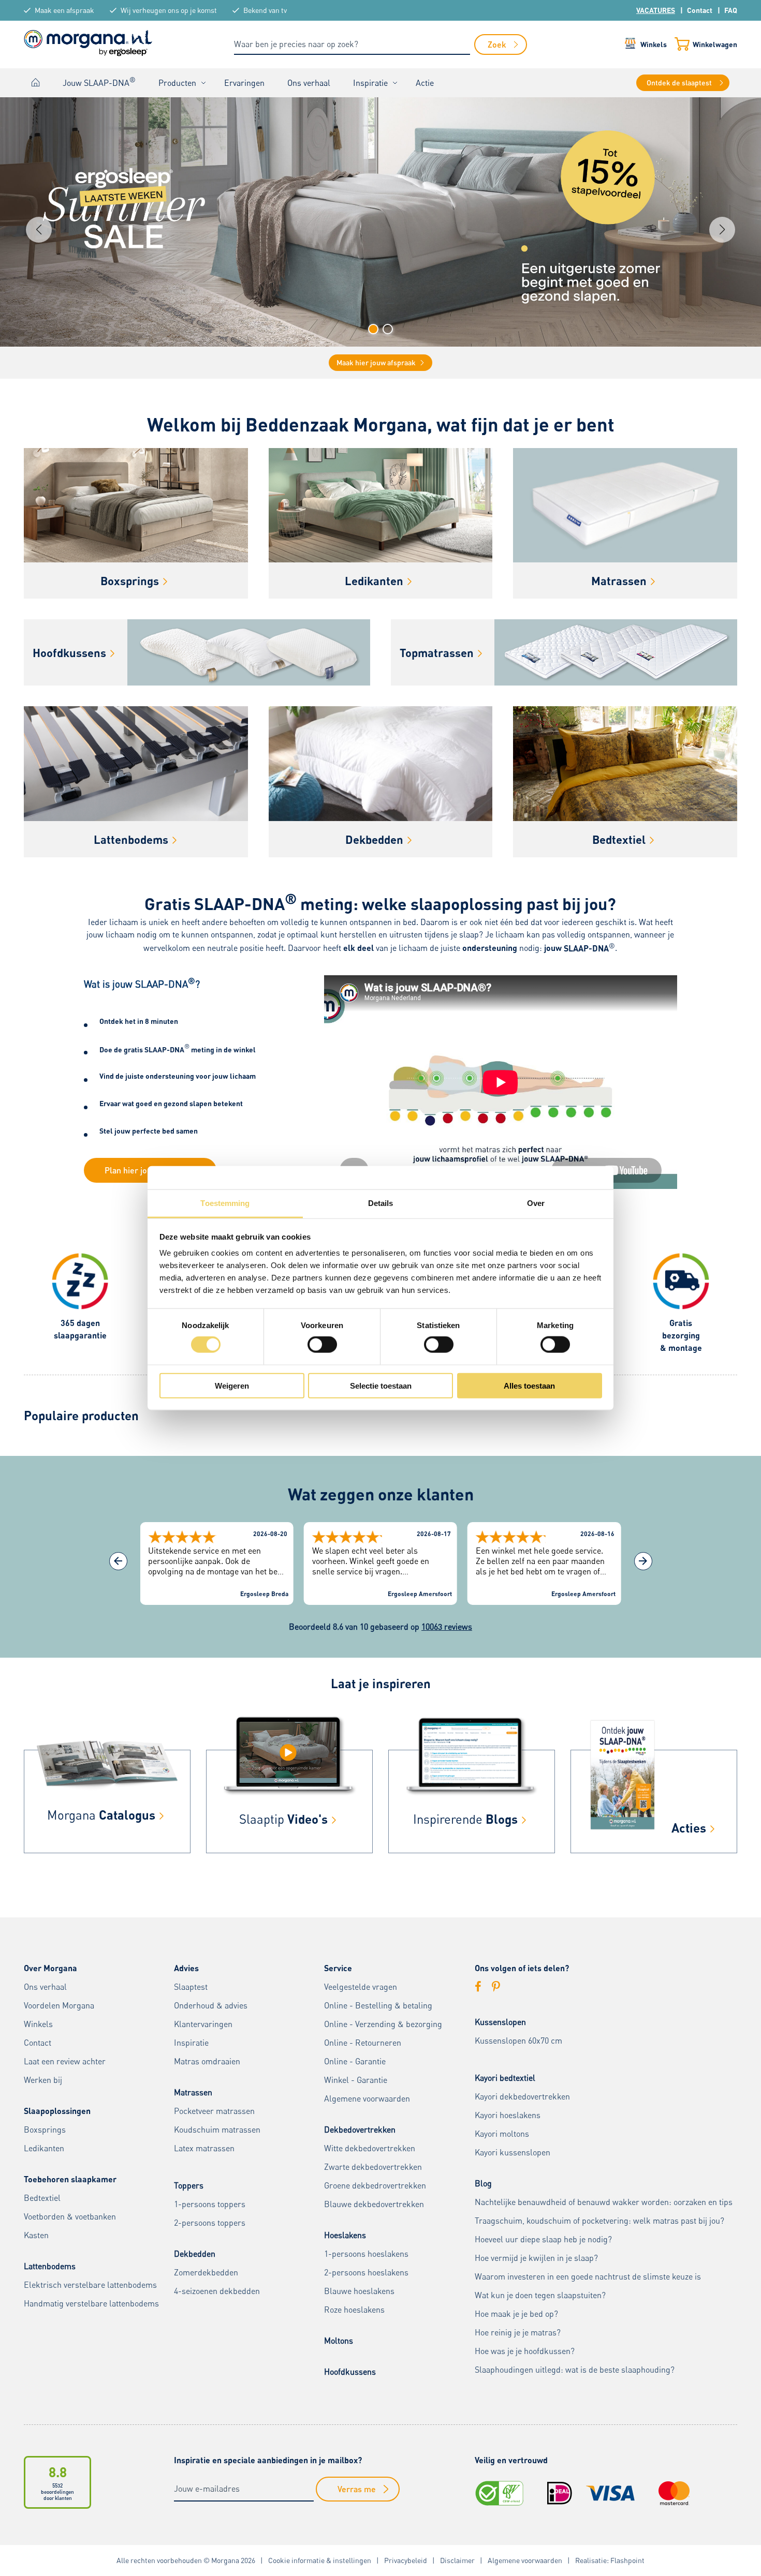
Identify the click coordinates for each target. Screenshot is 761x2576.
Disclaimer (457, 2560)
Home (36, 83)
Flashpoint (627, 2560)
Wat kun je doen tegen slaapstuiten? (540, 2295)
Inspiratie (370, 83)
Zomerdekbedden (206, 2272)
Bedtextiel (42, 2198)
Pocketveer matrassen (214, 2111)
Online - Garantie (355, 2061)
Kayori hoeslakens (508, 2115)
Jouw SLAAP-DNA (99, 82)
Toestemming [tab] (225, 1203)
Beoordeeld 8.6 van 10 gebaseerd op (380, 1627)
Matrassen (193, 2092)
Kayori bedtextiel (505, 2078)
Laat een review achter (65, 2061)
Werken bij (43, 2080)
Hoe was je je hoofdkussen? (525, 2351)
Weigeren (232, 1385)
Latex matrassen (204, 2148)
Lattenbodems (50, 2266)
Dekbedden (195, 2254)
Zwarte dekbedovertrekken (373, 2167)
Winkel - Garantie (356, 2080)
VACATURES (656, 10)
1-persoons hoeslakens (366, 2254)
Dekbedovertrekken (360, 2130)
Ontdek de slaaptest (679, 83)
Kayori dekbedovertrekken (522, 2096)
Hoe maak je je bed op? (516, 2314)
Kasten (36, 2235)
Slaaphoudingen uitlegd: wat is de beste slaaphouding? (575, 2370)
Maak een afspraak (64, 10)
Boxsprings (45, 2130)
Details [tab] (381, 1203)
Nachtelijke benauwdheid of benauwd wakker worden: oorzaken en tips (604, 2202)
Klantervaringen (203, 2024)
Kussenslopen (500, 2022)
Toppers (189, 2185)
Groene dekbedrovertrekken (375, 2185)
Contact (700, 10)
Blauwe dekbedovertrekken (374, 2204)
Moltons (339, 2341)
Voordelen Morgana (59, 2005)
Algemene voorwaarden (367, 2098)
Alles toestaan (529, 1385)
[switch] (322, 1345)
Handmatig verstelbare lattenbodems (91, 2303)
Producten (177, 83)
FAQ (731, 10)
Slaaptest (191, 1987)
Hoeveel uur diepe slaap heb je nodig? (543, 2239)
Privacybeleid (406, 2560)
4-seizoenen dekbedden (217, 2291)
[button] (373, 329)
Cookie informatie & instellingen (320, 2560)
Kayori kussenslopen (513, 2152)
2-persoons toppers (210, 2223)
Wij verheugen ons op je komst (169, 10)
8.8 (58, 2472)
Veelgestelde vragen (361, 1987)
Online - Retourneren (363, 2043)
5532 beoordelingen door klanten (57, 2492)
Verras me (357, 2489)
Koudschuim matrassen (217, 2130)
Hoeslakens (345, 2235)
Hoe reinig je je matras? (518, 2332)
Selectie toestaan (381, 1385)
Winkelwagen (715, 44)
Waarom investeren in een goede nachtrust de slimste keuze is (588, 2276)
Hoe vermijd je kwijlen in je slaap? (536, 2258)
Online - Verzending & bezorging (383, 2024)
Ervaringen (244, 83)
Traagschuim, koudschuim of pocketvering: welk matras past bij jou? (599, 2221)
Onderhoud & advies (211, 2005)
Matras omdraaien (207, 2061)
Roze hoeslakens (354, 2310)
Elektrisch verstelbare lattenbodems (90, 2285)
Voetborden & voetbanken (70, 2216)
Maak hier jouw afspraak (376, 362)
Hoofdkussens (350, 2372)
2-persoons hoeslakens (366, 2272)
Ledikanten (44, 2148)
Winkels (654, 44)
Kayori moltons (502, 2134)
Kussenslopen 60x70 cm (518, 2041)
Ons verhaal (309, 83)
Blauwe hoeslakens (359, 2291)
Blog (483, 2183)
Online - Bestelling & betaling (378, 2005)
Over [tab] (536, 1203)
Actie (425, 83)
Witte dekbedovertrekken (370, 2148)
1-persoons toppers (210, 2204)
